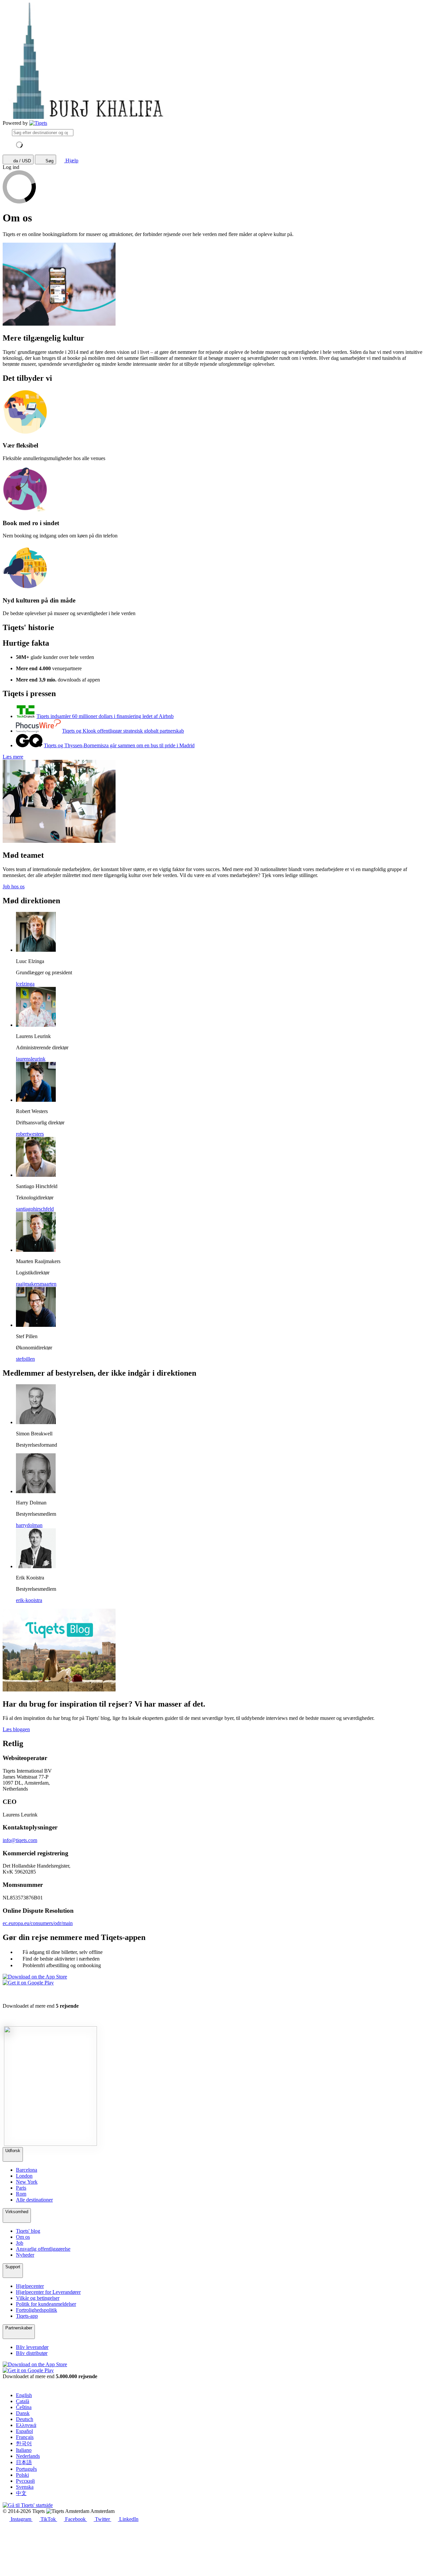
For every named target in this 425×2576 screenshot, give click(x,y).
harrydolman (29, 1525)
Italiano (24, 2450)
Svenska (25, 2487)
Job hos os (14, 886)
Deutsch (25, 2419)
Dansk (23, 2413)
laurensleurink (31, 1059)
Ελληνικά (26, 2425)
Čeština (24, 2407)
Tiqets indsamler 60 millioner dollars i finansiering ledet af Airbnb (105, 716)
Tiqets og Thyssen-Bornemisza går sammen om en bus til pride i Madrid (119, 745)
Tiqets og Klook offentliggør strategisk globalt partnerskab (123, 731)
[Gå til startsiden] (38, 123)
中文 (21, 2493)
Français (25, 2437)
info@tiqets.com (20, 1840)
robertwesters (30, 1134)
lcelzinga (25, 984)
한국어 (24, 2443)
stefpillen (25, 1359)
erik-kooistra (29, 1600)
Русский (25, 2481)
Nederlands (28, 2456)
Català (23, 2401)
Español (24, 2431)
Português (26, 2469)
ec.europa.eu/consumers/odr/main (38, 1923)
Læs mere (13, 757)
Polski (22, 2475)
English (24, 2395)
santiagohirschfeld (35, 1209)
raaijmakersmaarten (36, 1284)
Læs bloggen (16, 1729)
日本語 (24, 2462)
